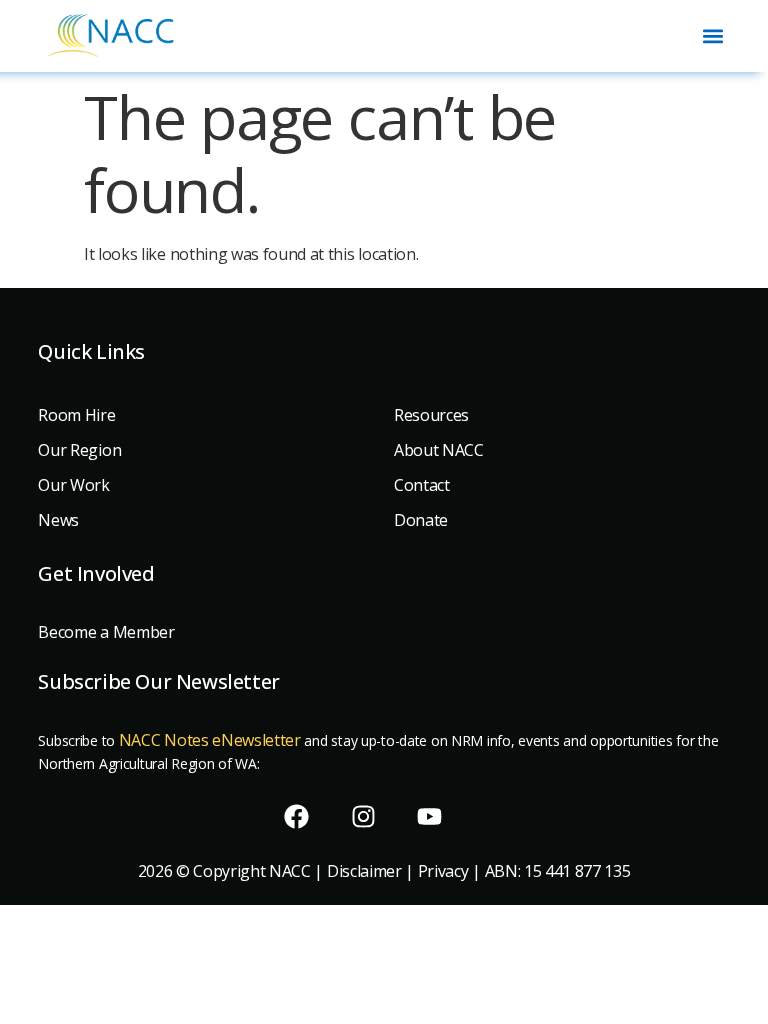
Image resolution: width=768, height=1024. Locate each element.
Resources (431, 415)
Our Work (73, 485)
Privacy (443, 871)
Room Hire (76, 415)
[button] (713, 35)
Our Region (79, 450)
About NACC (439, 450)
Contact (422, 485)
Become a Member (106, 632)
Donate (421, 520)
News (58, 520)
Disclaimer (364, 871)
